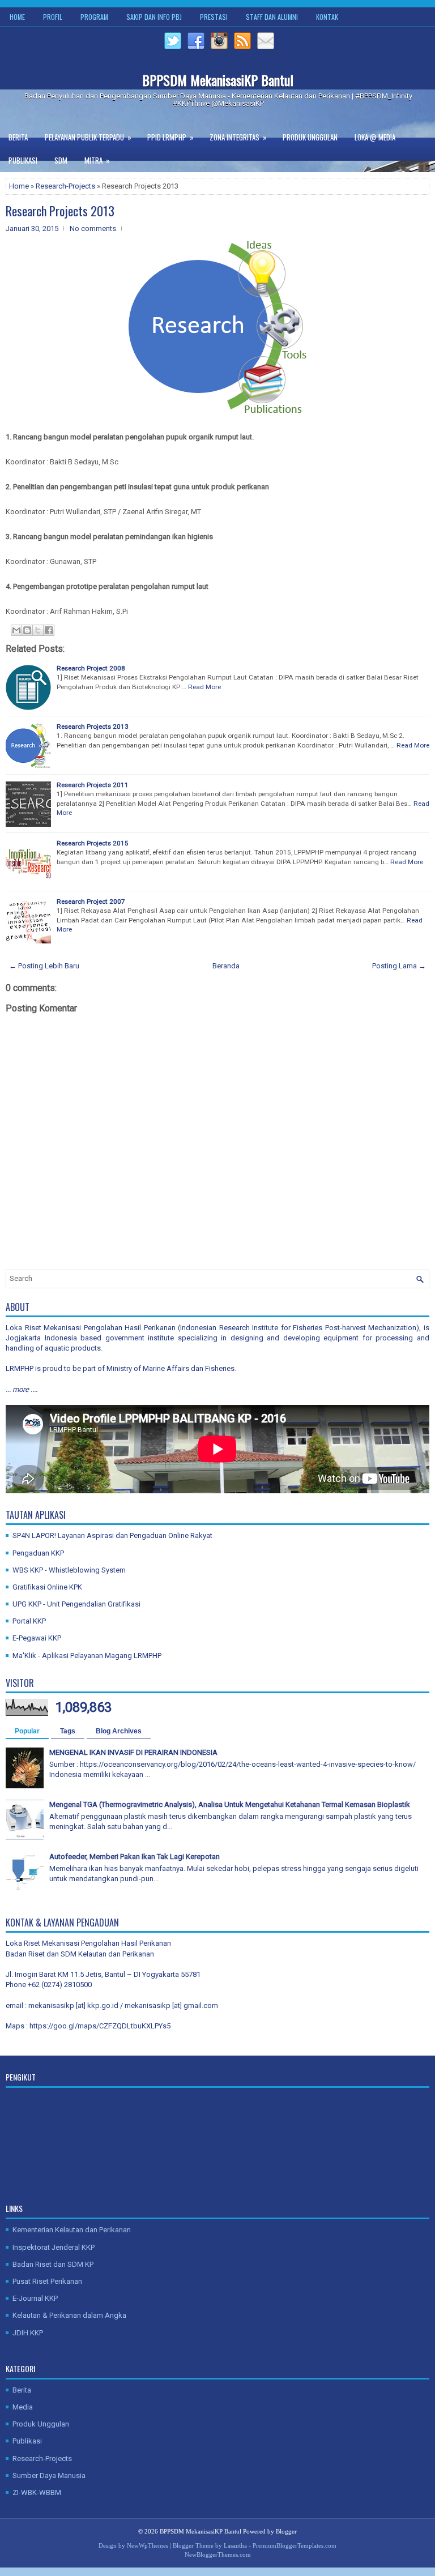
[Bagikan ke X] (38, 630)
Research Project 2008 (91, 668)
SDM (61, 160)
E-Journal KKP (35, 2298)
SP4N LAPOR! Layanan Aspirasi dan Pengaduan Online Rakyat (112, 1535)
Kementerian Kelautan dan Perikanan (72, 2230)
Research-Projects (65, 186)
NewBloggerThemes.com (218, 2554)
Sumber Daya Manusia (49, 2475)
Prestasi (214, 17)
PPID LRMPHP (170, 137)
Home (17, 17)
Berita (18, 137)
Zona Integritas (238, 137)
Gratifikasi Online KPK (47, 1587)
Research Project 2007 (91, 902)
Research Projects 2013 (60, 211)
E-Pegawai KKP (37, 1638)
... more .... (22, 1389)
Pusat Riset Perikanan (47, 2281)
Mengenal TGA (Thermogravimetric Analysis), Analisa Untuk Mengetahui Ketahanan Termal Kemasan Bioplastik (230, 1804)
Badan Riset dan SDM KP (53, 2264)
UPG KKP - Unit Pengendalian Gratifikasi (76, 1604)
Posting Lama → (399, 966)
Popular (27, 1731)
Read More (204, 687)
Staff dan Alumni (272, 17)
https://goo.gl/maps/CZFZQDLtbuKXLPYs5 (100, 2026)
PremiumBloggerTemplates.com (295, 2545)
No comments (93, 228)
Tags (68, 1731)
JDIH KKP (28, 2333)
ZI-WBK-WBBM (37, 2492)
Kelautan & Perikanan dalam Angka (69, 2315)
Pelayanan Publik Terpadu (88, 137)
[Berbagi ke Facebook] (49, 630)
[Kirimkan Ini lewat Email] (16, 630)
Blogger (286, 2531)
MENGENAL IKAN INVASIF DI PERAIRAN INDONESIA (133, 1752)
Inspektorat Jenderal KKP (54, 2247)
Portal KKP (29, 1621)
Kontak (327, 17)
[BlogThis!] (27, 630)
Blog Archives (119, 1731)
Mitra (97, 160)
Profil (53, 17)
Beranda (226, 966)
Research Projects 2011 (93, 785)
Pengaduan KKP (38, 1553)
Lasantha (235, 2545)
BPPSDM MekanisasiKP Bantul (218, 80)
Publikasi (23, 160)
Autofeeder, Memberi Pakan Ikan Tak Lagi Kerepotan (135, 1857)
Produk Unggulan (310, 137)
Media (23, 2407)
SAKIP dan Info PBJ (154, 17)
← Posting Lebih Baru (44, 966)
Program (94, 17)
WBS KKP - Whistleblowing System (69, 1570)
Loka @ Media (375, 137)
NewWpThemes (148, 2545)
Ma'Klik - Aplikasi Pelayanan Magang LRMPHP (87, 1656)
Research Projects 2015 (93, 843)
